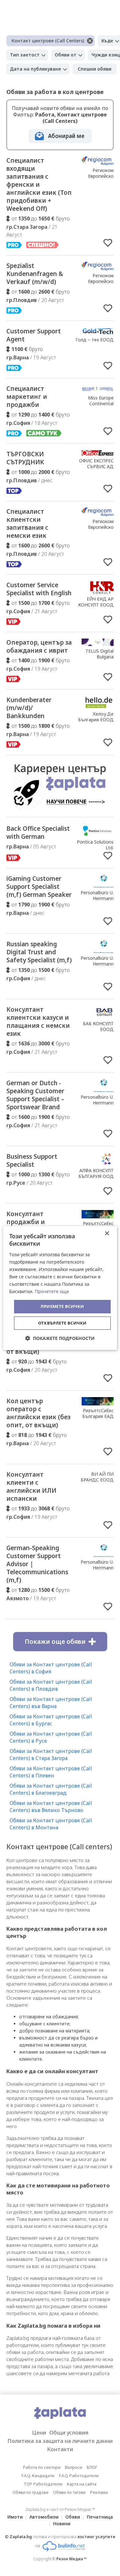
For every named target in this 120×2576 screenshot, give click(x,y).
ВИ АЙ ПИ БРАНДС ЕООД (97, 1477)
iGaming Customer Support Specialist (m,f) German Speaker (39, 887)
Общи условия (69, 2432)
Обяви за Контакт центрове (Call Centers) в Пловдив (51, 1685)
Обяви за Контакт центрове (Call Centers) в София (51, 1668)
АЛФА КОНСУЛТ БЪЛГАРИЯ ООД (96, 1173)
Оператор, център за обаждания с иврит (39, 646)
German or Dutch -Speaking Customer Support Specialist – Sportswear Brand (35, 1095)
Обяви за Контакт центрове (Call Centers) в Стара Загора (51, 1755)
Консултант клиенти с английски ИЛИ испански (31, 1486)
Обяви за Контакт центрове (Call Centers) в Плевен (51, 1772)
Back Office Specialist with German (38, 833)
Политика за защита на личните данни (60, 2441)
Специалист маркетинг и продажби (27, 397)
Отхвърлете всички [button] (62, 1323)
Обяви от (66, 55)
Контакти (60, 2449)
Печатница (100, 2517)
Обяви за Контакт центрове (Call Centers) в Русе (51, 1737)
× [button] (107, 1234)
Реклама (99, 2492)
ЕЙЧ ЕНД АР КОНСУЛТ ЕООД (96, 602)
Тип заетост (25, 55)
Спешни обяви (95, 69)
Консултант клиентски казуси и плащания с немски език (38, 1022)
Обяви (73, 2517)
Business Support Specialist (32, 1160)
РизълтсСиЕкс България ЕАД (98, 1413)
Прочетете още (52, 1291)
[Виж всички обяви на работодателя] (98, 163)
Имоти (15, 2517)
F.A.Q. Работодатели (79, 2476)
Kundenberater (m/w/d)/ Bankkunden (29, 708)
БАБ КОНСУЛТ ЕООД (98, 1026)
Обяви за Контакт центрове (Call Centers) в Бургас (51, 1720)
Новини (62, 2524)
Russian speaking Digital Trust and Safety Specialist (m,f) (39, 952)
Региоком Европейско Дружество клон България (95, 179)
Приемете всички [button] (62, 1306)
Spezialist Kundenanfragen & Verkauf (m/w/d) (35, 274)
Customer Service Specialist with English (39, 589)
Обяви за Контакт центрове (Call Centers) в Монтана (51, 1824)
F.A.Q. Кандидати (38, 2476)
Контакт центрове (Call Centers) (48, 41)
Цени (39, 2432)
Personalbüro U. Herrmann (97, 895)
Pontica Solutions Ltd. (95, 845)
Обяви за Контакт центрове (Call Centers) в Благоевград (51, 1789)
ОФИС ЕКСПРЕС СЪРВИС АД (96, 464)
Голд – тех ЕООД (95, 340)
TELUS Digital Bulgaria (100, 654)
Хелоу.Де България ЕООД (96, 717)
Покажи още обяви (55, 1642)
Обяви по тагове (69, 2492)
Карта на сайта (82, 2484)
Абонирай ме (66, 136)
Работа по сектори (42, 2467)
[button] (60, 1338)
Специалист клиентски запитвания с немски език (27, 524)
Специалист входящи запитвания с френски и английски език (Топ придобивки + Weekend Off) (39, 185)
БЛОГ (92, 2467)
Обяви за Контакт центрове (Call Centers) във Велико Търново (51, 1807)
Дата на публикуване (36, 69)
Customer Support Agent (34, 335)
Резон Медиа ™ (72, 2559)
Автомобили (44, 2517)
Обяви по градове (31, 2492)
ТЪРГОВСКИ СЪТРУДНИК (25, 458)
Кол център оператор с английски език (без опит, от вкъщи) (38, 1413)
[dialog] (60, 1288)
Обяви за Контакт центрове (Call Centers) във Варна (51, 1703)
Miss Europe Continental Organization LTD (95, 404)
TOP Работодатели (43, 2484)
